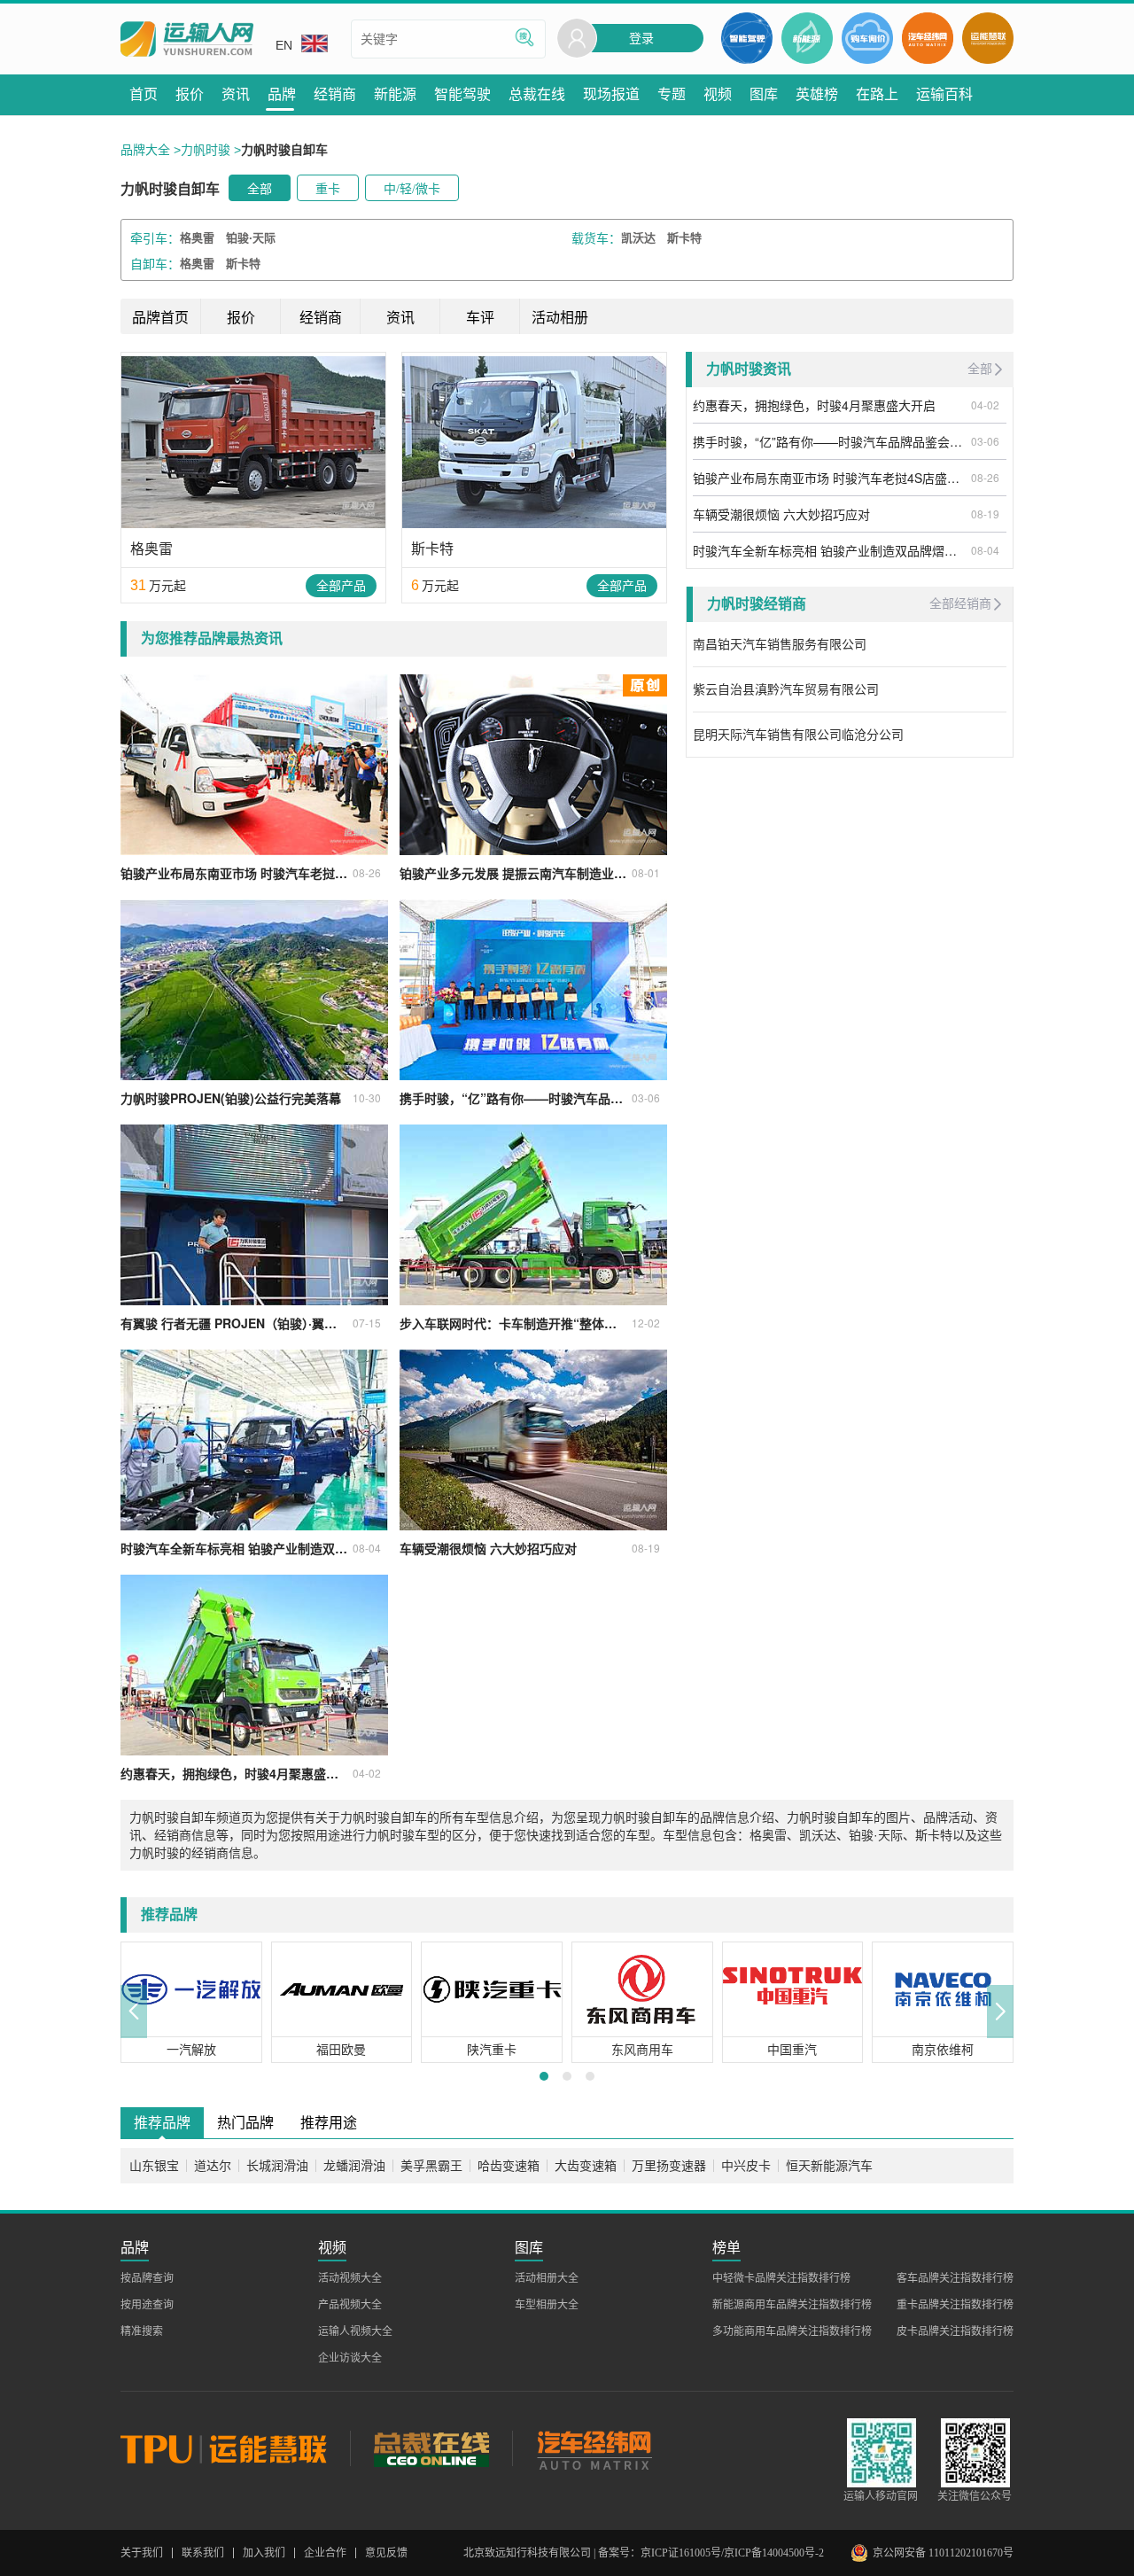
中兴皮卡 (746, 2166)
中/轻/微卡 (412, 189)
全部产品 (341, 586)
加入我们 (264, 2553)
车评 (480, 318)
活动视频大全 (350, 2278)
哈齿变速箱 (509, 2166)
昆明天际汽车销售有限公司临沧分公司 (798, 735)
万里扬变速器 (669, 2166)
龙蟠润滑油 (354, 2166)
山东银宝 (154, 2166)
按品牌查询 (147, 2278)
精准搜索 (142, 2331)
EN (284, 45)
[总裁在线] (431, 2448)
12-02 (646, 1323)
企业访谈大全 (350, 2358)
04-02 (367, 1773)
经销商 (321, 318)
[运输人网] (187, 39)
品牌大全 (145, 150)
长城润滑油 (277, 2166)
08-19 (646, 1548)
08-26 (367, 872)
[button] (134, 2012)
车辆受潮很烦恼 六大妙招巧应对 (488, 1548)
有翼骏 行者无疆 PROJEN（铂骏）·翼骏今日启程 (234, 1323)
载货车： (596, 238)
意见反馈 (386, 2553)
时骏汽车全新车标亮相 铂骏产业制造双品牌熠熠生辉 (234, 1548)
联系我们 (203, 2553)
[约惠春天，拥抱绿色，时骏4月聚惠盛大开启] (254, 1665)
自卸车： (155, 264)
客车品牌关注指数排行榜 (955, 2278)
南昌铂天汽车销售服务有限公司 (780, 644)
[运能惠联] (235, 2448)
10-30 (367, 1097)
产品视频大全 (350, 2305)
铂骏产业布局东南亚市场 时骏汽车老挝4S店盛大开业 (234, 873)
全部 (260, 189)
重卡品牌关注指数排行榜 (955, 2305)
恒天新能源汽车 (829, 2166)
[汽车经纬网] (594, 2448)
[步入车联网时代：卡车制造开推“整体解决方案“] (533, 1215)
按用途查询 (147, 2305)
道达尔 (213, 2166)
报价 (241, 318)
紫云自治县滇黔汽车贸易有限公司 (786, 689)
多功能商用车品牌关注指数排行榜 (792, 2331)
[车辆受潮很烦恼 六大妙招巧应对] (533, 1440)
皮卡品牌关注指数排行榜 (955, 2331)
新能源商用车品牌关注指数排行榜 (792, 2305)
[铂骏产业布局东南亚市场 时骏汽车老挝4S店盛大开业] (254, 765)
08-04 (367, 1548)
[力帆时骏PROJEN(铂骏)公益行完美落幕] (254, 990)
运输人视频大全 (355, 2331)
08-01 (646, 872)
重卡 (328, 189)
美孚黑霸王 (431, 2166)
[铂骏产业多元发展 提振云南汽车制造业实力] (533, 765)
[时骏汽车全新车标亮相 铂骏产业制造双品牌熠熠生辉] (254, 1440)
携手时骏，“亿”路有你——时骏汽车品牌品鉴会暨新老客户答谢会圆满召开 (513, 1098)
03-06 (646, 1097)
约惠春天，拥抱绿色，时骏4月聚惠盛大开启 (234, 1773)
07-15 (367, 1323)
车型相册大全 (547, 2305)
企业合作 (325, 2553)
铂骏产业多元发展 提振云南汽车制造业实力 (513, 873)
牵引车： (155, 238)
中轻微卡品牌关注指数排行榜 (781, 2278)
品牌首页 (160, 318)
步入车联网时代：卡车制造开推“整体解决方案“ (513, 1323)
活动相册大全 (547, 2278)
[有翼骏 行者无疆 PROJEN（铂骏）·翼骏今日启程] (254, 1215)
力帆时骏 (206, 150)
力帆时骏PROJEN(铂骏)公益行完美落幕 (231, 1098)
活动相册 (560, 318)
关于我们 (142, 2553)
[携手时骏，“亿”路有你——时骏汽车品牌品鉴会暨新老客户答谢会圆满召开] (533, 990)
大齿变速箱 (586, 2166)
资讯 (400, 318)
